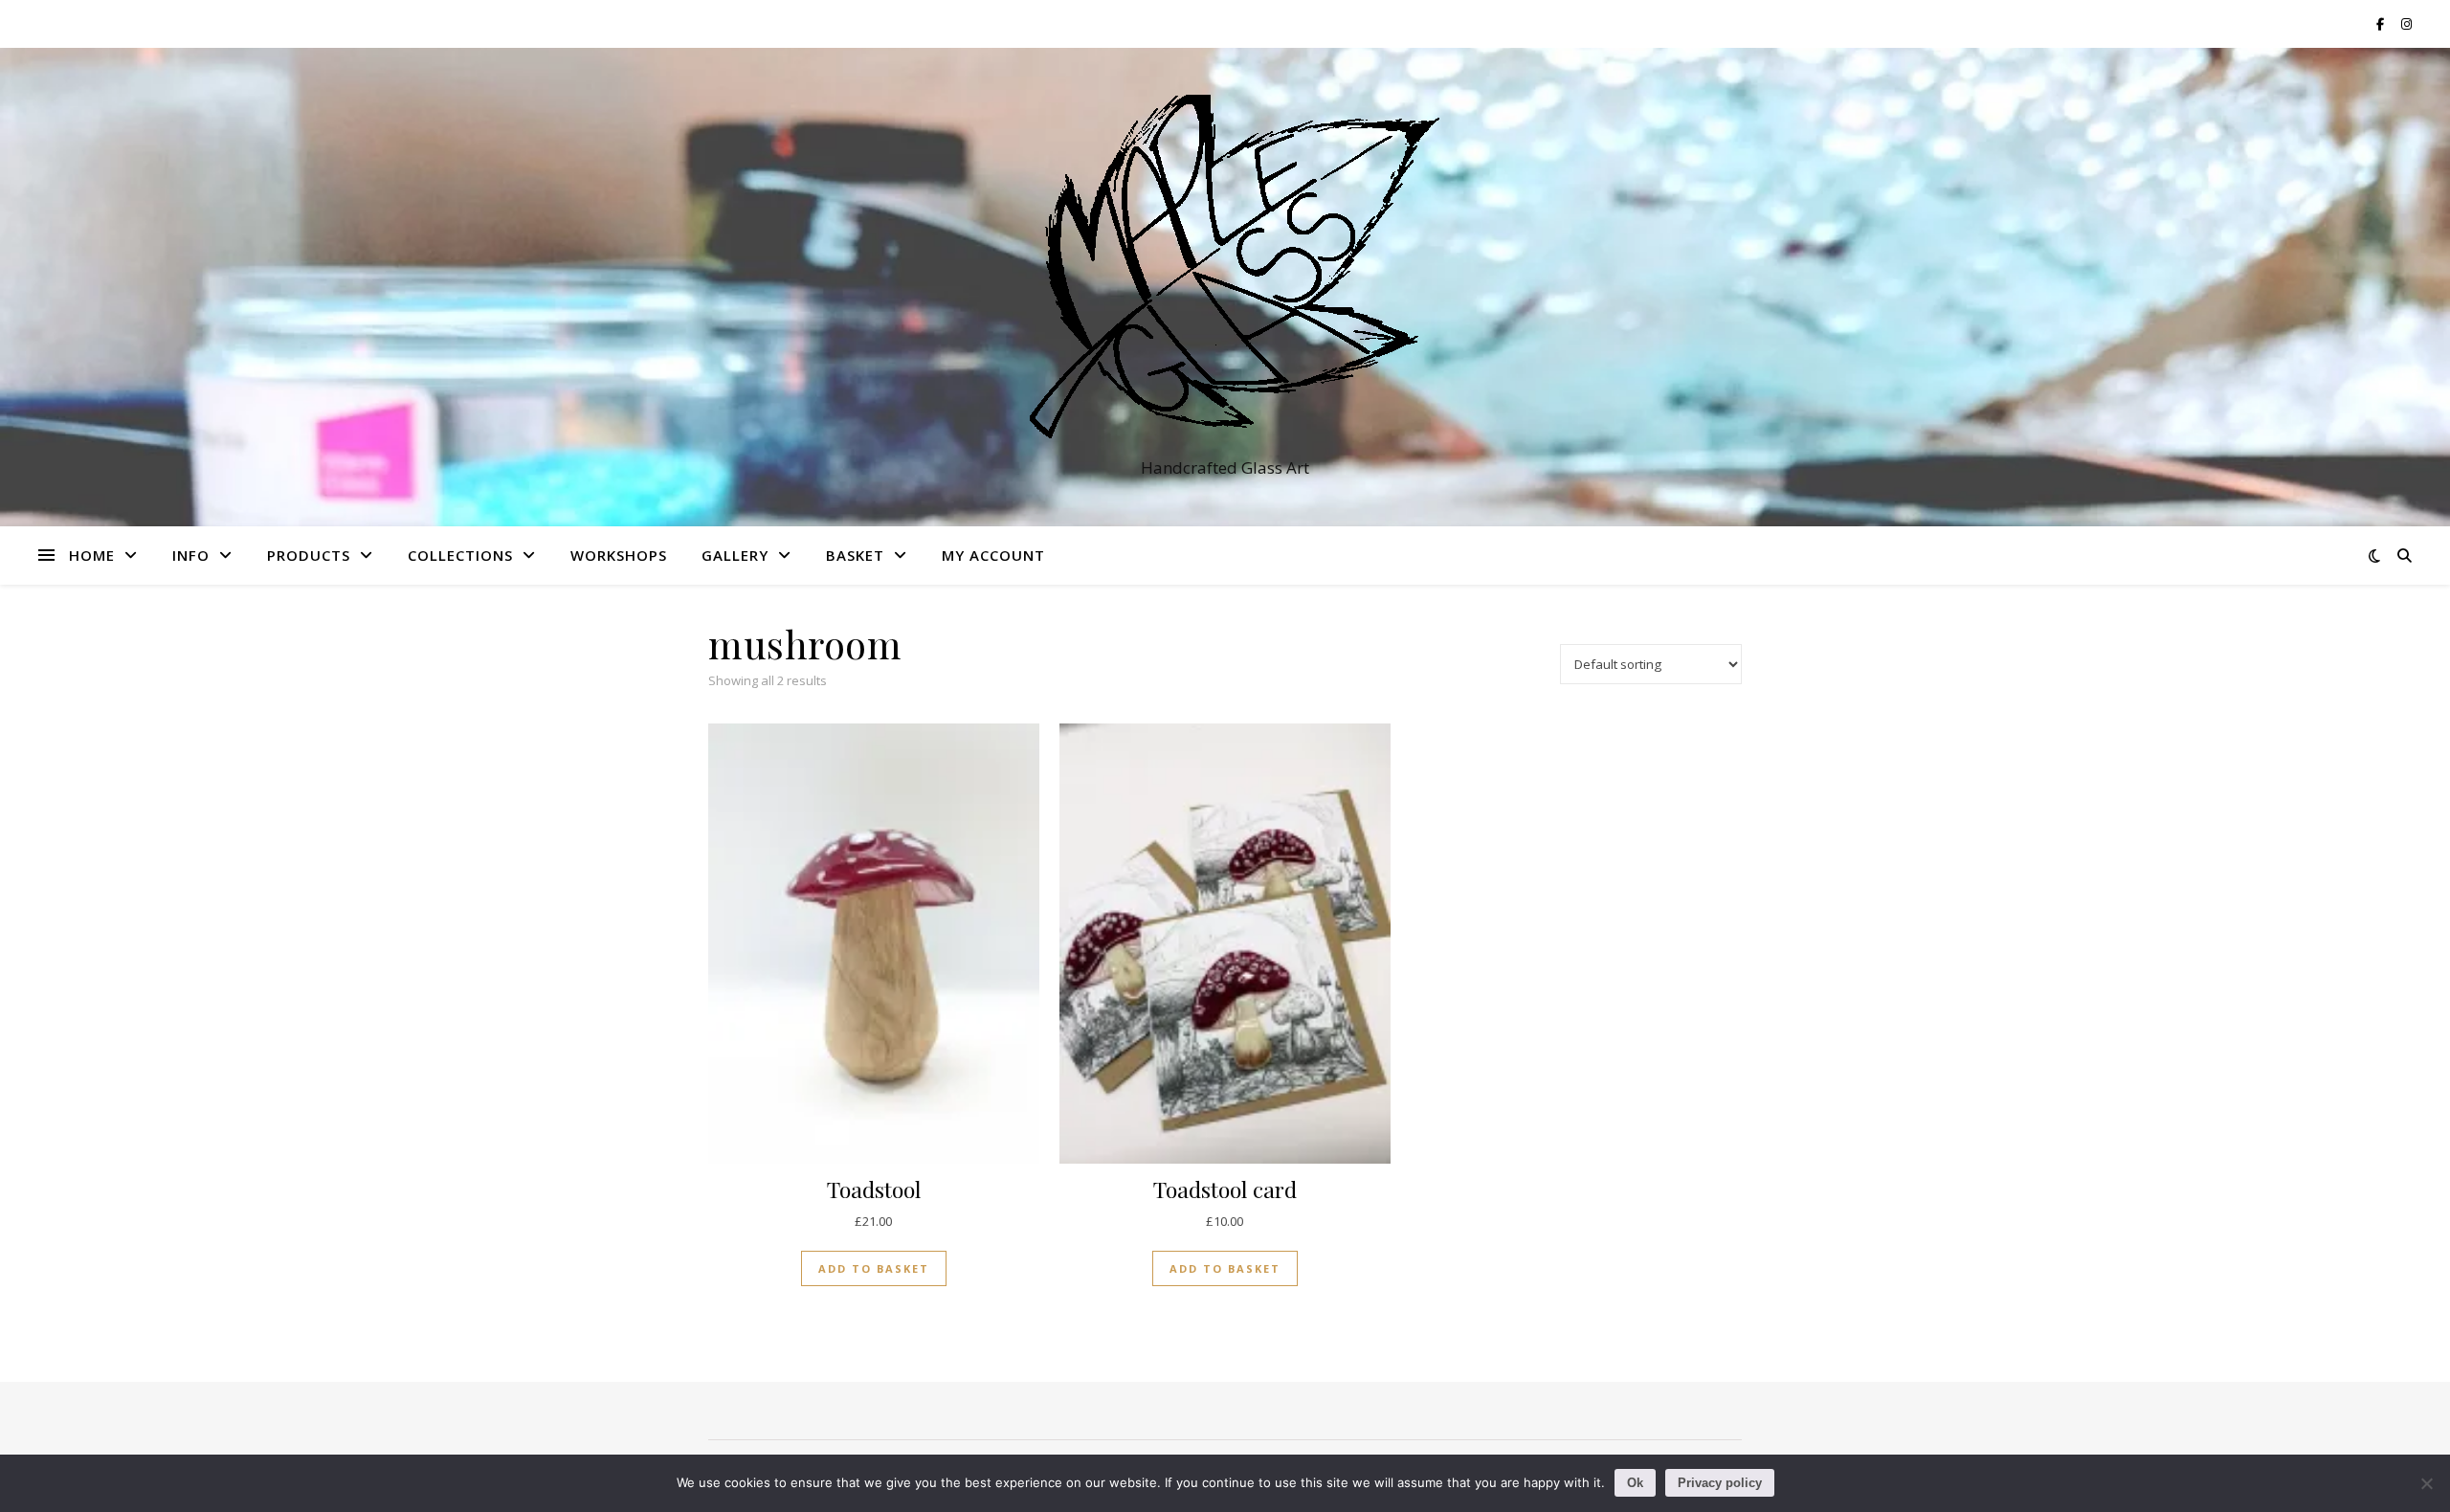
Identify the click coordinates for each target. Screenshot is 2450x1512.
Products (309, 555)
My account (993, 555)
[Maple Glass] (1225, 270)
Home (92, 555)
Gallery (735, 555)
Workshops (619, 555)
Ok (1635, 1483)
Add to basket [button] (874, 1268)
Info (191, 555)
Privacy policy (1720, 1483)
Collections (460, 555)
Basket (855, 555)
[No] (2426, 1483)
